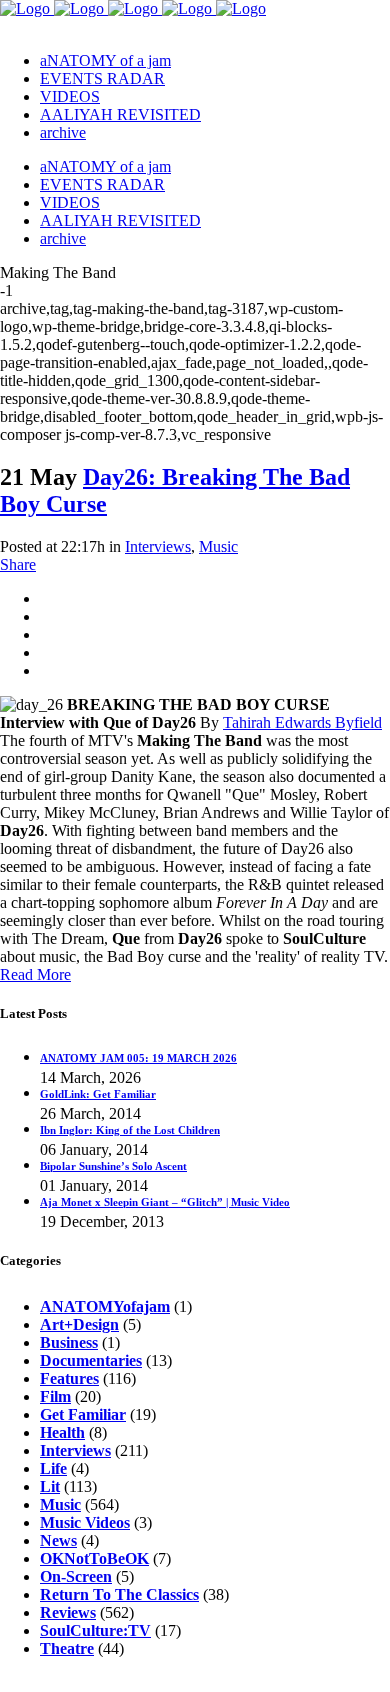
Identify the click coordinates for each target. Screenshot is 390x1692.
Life (53, 1468)
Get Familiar (83, 1414)
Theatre (67, 1648)
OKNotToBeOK (94, 1558)
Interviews (158, 546)
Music (218, 546)
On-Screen (76, 1576)
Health (62, 1432)
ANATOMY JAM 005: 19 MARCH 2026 (138, 1058)
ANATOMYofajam (105, 1306)
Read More (35, 974)
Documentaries (91, 1360)
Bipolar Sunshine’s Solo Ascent (113, 1166)
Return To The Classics (119, 1594)
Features (69, 1378)
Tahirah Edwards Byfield (302, 722)
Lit (50, 1486)
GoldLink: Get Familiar (98, 1094)
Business (69, 1342)
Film (55, 1396)
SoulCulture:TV (95, 1630)
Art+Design (79, 1324)
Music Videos (85, 1522)
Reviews (68, 1612)
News (58, 1540)
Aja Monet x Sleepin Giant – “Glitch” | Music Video (165, 1202)
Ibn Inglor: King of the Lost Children (130, 1130)
